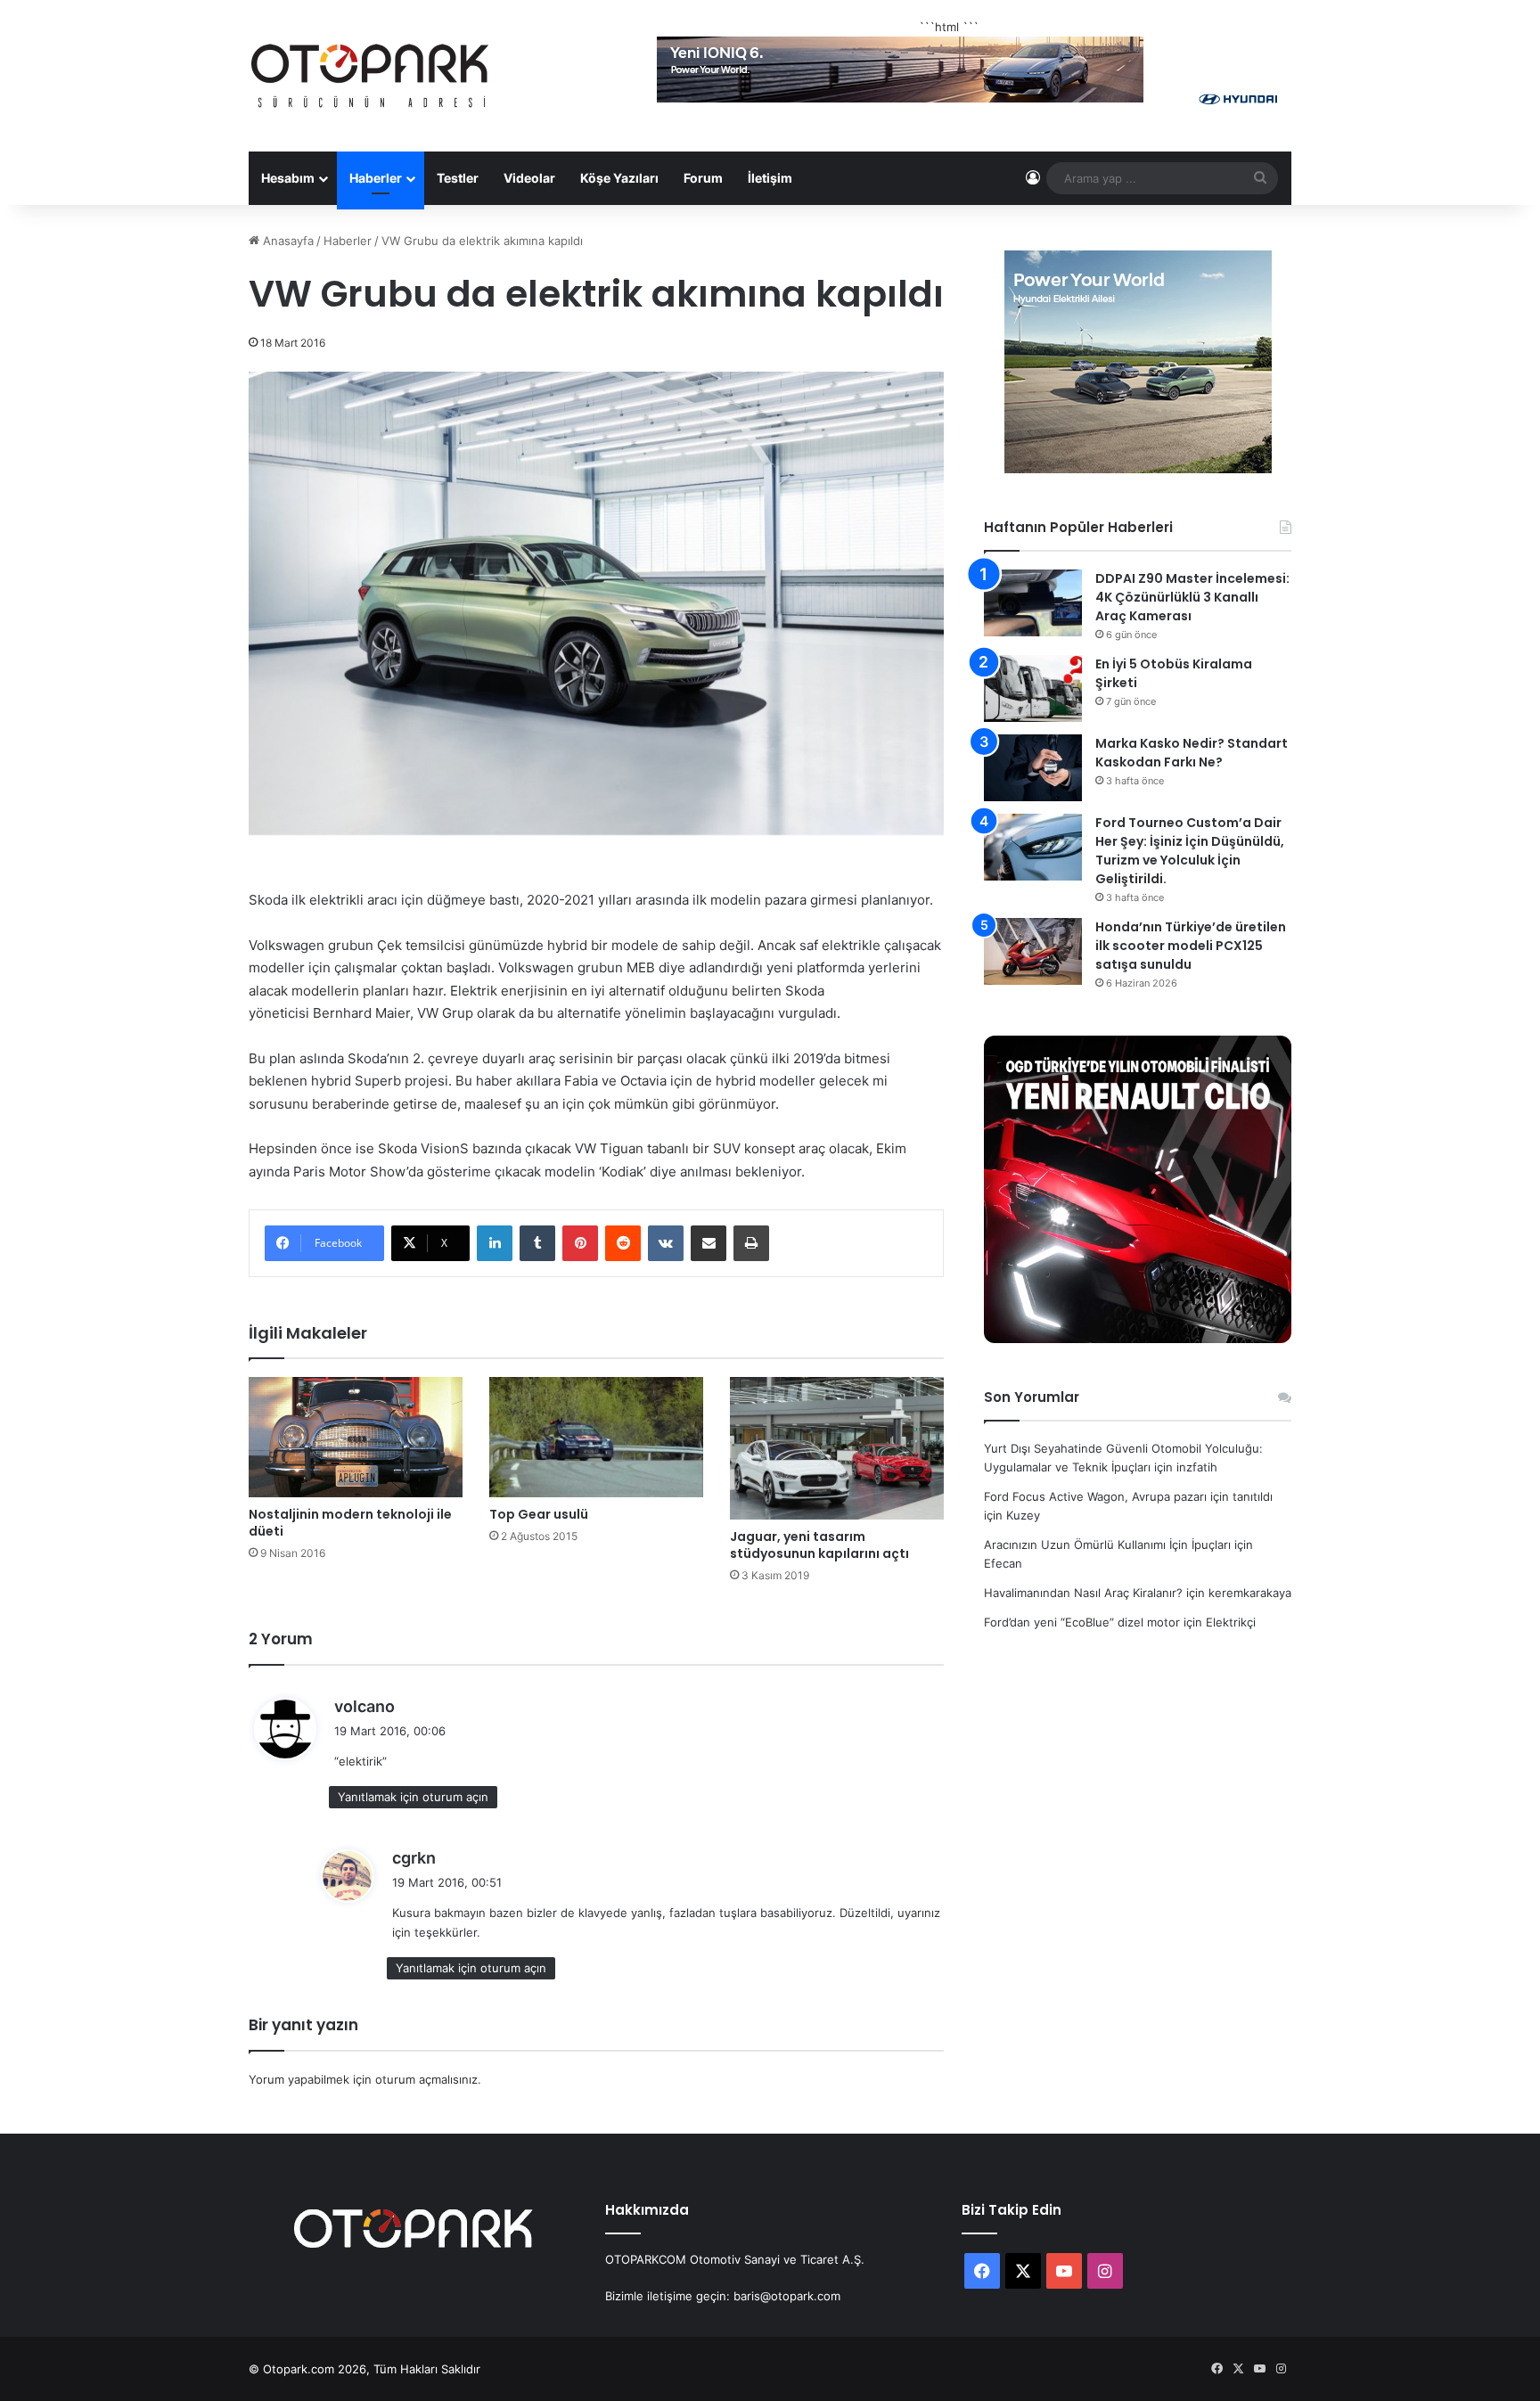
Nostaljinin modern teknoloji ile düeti (350, 1523)
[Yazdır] (751, 1243)
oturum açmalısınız (426, 2079)
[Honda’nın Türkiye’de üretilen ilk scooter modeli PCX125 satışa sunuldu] (1033, 951)
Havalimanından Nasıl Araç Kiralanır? (1083, 1593)
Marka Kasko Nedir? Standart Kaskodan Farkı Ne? (1192, 753)
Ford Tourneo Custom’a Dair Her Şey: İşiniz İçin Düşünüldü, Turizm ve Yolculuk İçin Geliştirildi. (1190, 851)
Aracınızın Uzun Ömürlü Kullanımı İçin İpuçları (1107, 1545)
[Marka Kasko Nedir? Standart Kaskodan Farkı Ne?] (1033, 768)
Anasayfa (287, 241)
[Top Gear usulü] (596, 1437)
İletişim (770, 178)
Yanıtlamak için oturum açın (413, 1797)
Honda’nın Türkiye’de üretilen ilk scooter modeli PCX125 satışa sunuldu (1191, 946)
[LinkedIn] (495, 1243)
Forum (703, 178)
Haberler (376, 178)
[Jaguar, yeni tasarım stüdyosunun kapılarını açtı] (837, 1448)
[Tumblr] (537, 1243)
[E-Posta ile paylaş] (709, 1243)
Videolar (529, 178)
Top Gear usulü (539, 1514)
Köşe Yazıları (619, 178)
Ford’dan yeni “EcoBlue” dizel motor (1082, 1622)
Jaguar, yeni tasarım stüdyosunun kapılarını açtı (819, 1545)
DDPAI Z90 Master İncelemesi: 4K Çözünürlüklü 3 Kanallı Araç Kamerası (1192, 597)
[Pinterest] (580, 1243)
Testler (458, 178)
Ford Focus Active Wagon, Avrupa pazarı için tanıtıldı (1128, 1496)
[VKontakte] (666, 1243)
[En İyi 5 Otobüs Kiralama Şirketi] (1033, 688)
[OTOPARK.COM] (370, 76)
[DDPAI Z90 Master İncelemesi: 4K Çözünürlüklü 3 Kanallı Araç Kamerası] (1033, 603)
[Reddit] (623, 1243)
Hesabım (288, 178)
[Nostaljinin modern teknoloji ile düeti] (356, 1437)
